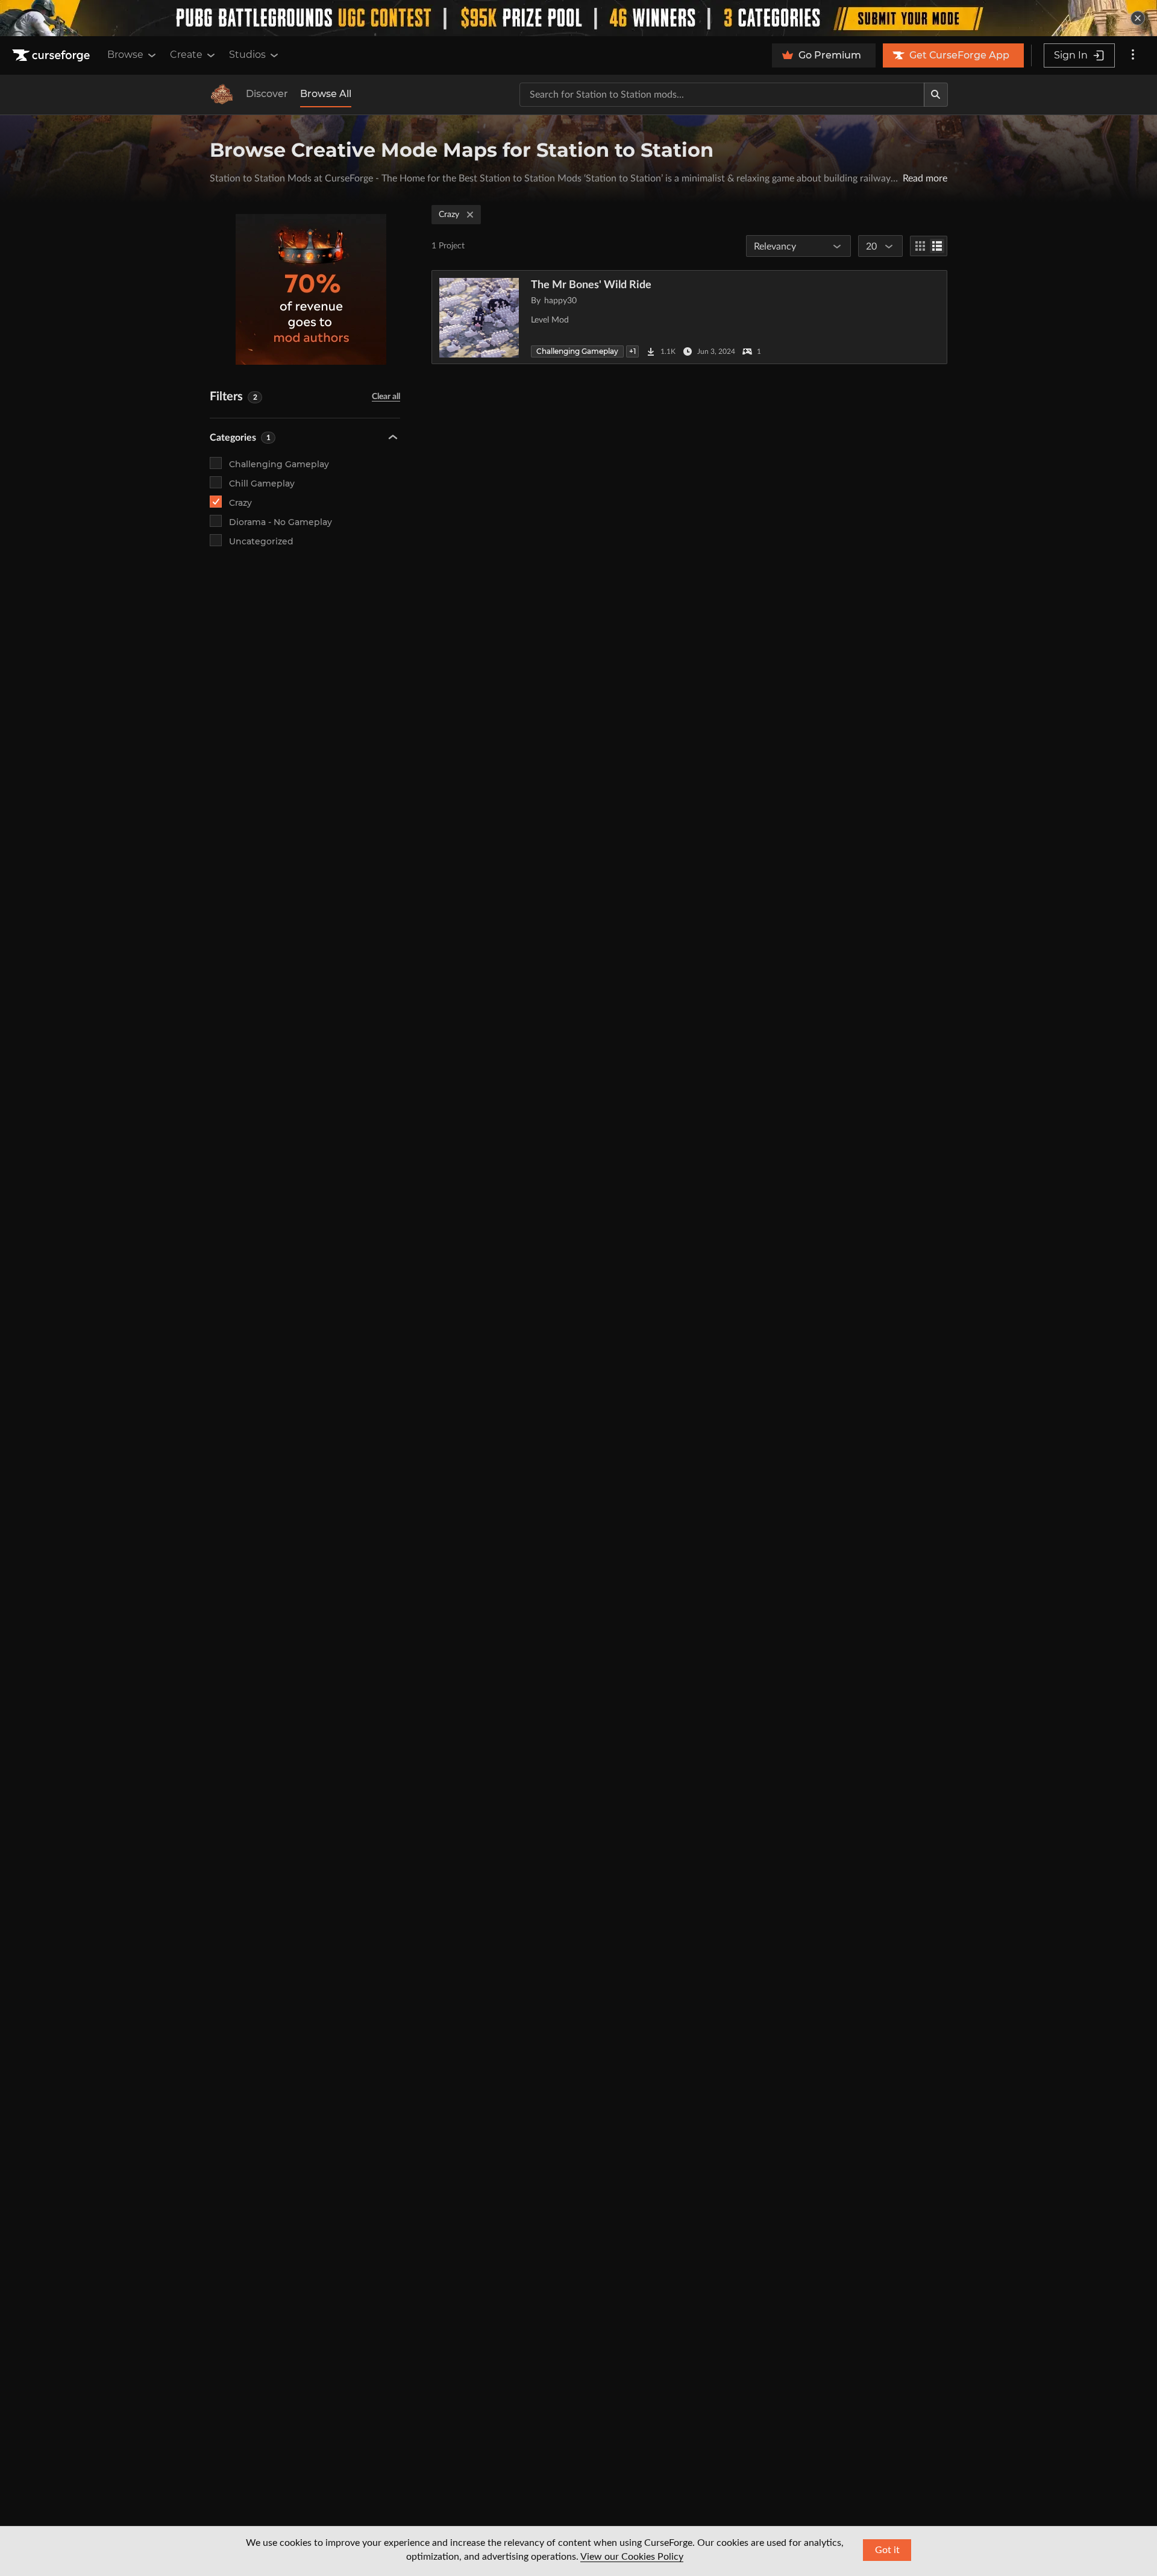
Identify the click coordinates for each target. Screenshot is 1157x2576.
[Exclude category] (390, 463)
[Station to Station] (222, 95)
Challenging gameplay (279, 464)
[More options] (1133, 55)
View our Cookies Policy (632, 2557)
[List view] (937, 246)
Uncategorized (261, 541)
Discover (267, 94)
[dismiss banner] (1138, 18)
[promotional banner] (578, 18)
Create (186, 55)
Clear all (386, 397)
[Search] (936, 95)
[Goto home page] (52, 55)
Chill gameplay (262, 483)
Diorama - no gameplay (281, 522)
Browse (125, 55)
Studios (247, 55)
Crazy (240, 503)
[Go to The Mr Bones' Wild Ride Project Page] (689, 317)
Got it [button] (887, 2550)
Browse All (326, 94)
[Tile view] (920, 246)
